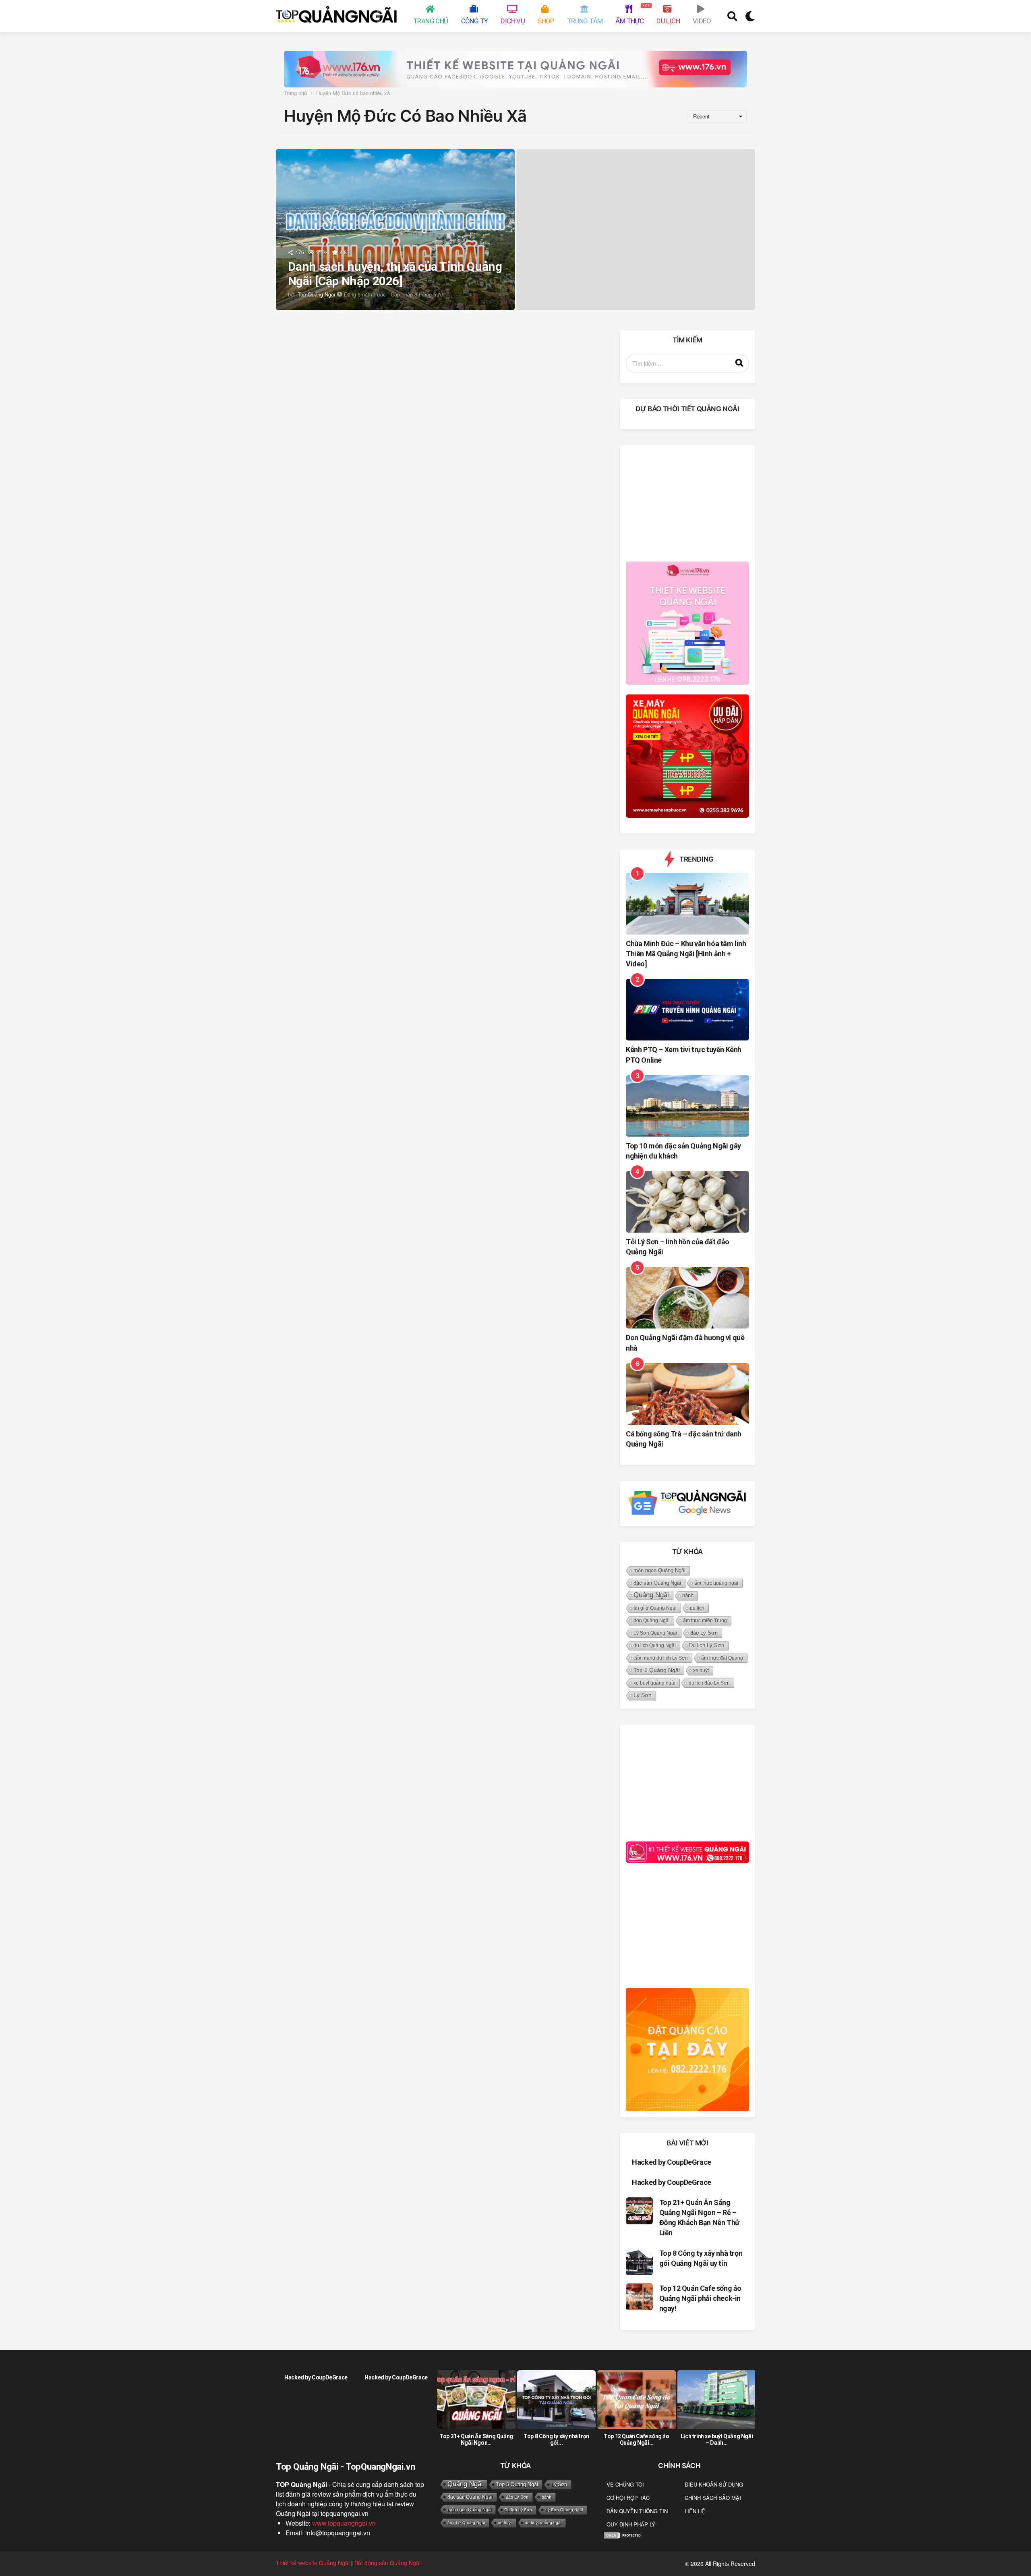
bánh (688, 1595)
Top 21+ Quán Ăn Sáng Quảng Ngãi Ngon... (476, 2439)
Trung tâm (585, 21)
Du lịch (668, 21)
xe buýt (701, 1670)
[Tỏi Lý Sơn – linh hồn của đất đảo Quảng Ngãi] (687, 1202)
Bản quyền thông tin (637, 2511)
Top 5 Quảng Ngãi (657, 1670)
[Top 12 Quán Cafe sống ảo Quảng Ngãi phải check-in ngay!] (639, 2297)
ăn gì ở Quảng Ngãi (655, 1608)
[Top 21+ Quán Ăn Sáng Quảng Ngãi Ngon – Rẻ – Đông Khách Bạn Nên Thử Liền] (639, 2211)
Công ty (475, 21)
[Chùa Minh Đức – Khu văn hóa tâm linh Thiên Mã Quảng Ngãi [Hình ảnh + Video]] (687, 904)
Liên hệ (695, 2511)
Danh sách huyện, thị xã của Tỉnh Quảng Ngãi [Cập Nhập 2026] (395, 274)
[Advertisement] (687, 502)
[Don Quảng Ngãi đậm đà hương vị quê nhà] (687, 1298)
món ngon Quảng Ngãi (659, 1571)
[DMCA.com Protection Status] (623, 2534)
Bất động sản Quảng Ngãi (387, 2563)
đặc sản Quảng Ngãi (657, 1583)
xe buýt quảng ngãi (654, 1683)
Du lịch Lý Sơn (707, 1645)
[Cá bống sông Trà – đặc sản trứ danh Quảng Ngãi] (687, 1394)
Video (702, 21)
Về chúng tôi (625, 2484)
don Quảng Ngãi (652, 1621)
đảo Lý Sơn (704, 1633)
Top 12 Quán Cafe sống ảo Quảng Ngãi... (636, 2439)
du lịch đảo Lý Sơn (709, 1683)
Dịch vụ (513, 21)
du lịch (697, 1608)
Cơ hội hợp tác (628, 2498)
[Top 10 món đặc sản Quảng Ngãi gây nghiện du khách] (687, 1106)
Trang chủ (431, 21)
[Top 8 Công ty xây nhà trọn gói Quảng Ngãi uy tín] (639, 2262)
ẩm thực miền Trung (705, 1621)
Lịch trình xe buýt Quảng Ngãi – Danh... (717, 2439)
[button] (732, 16)
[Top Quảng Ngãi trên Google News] (687, 1503)
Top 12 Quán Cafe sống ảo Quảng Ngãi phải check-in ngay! (700, 2298)
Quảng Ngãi (651, 1595)
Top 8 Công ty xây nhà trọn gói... (556, 2439)
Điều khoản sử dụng (714, 2484)
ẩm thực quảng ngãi (716, 1583)
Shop (546, 21)
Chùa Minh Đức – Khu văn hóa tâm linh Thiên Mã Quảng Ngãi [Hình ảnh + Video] (686, 954)
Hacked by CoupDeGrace (672, 2162)
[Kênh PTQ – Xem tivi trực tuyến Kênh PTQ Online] (687, 1010)
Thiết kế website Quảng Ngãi (313, 2563)
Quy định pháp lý (631, 2524)
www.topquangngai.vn (344, 2523)
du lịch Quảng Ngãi (655, 1645)
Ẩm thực (631, 14)
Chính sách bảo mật (713, 2498)
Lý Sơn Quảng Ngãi (655, 1633)
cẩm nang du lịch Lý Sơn (661, 1658)
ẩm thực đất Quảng (722, 1658)
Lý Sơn (643, 1695)
